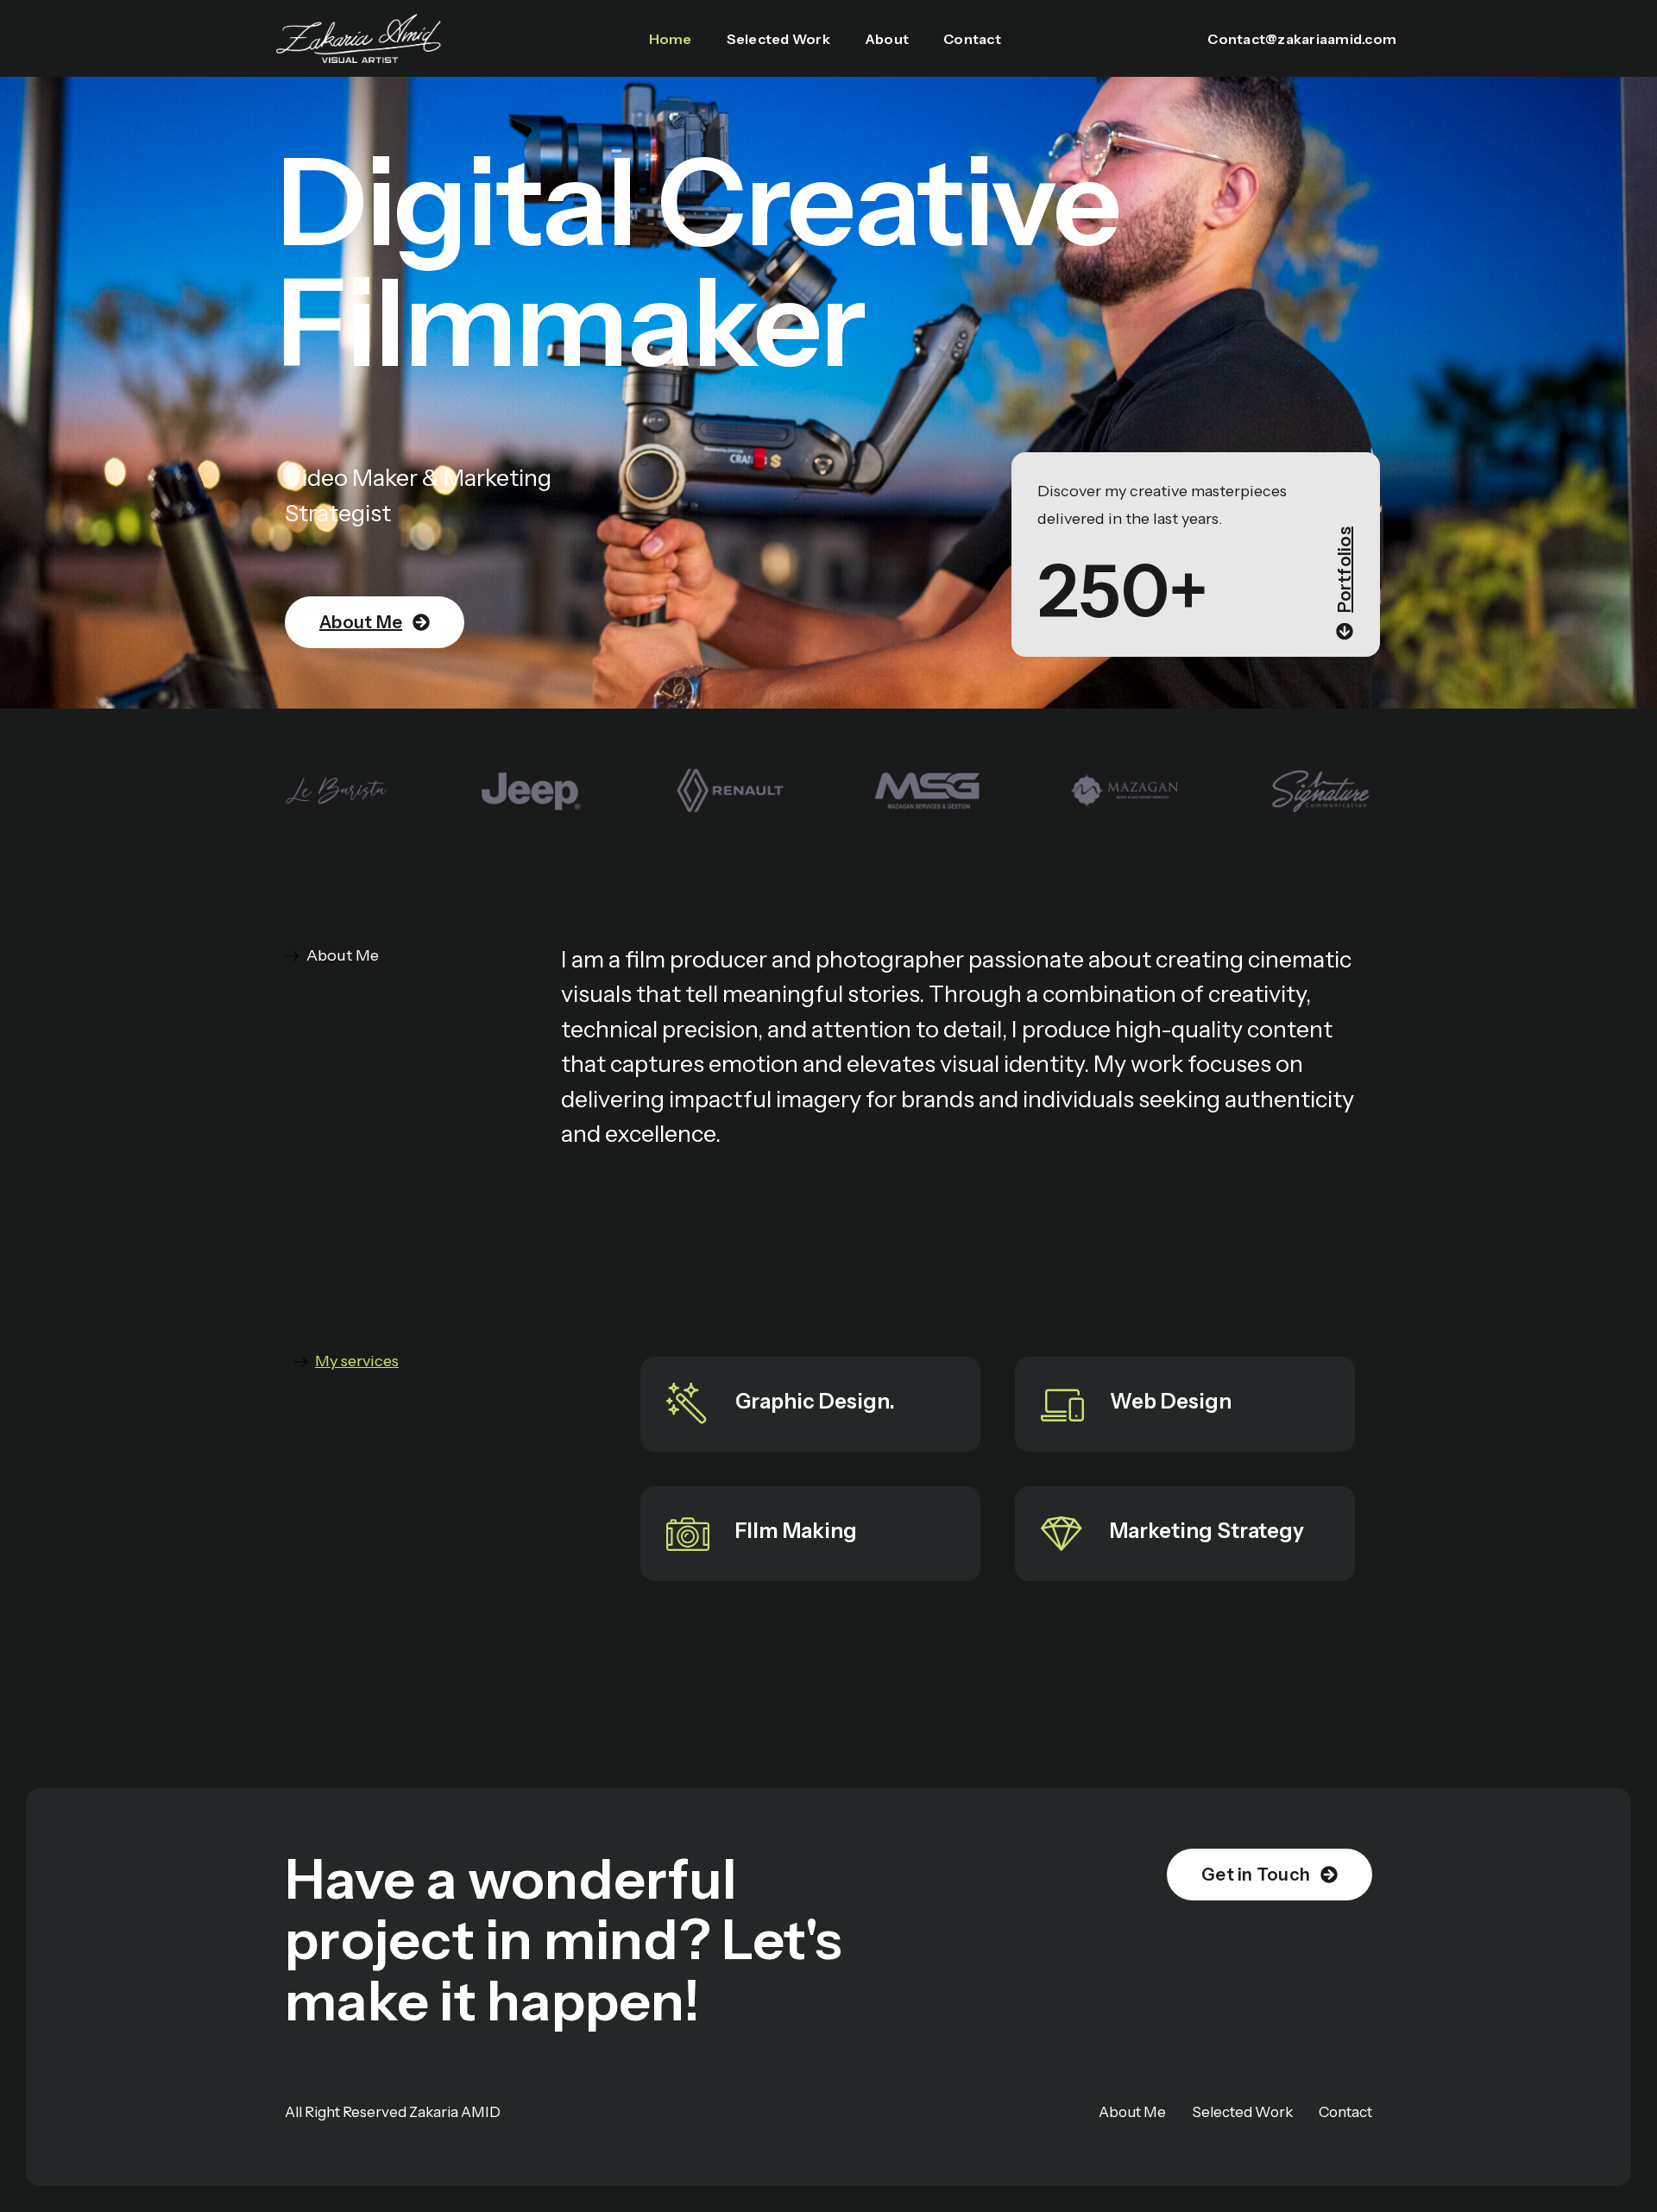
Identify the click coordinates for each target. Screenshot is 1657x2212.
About (887, 39)
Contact (972, 39)
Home (671, 39)
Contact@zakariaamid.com (1302, 39)
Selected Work (778, 39)
